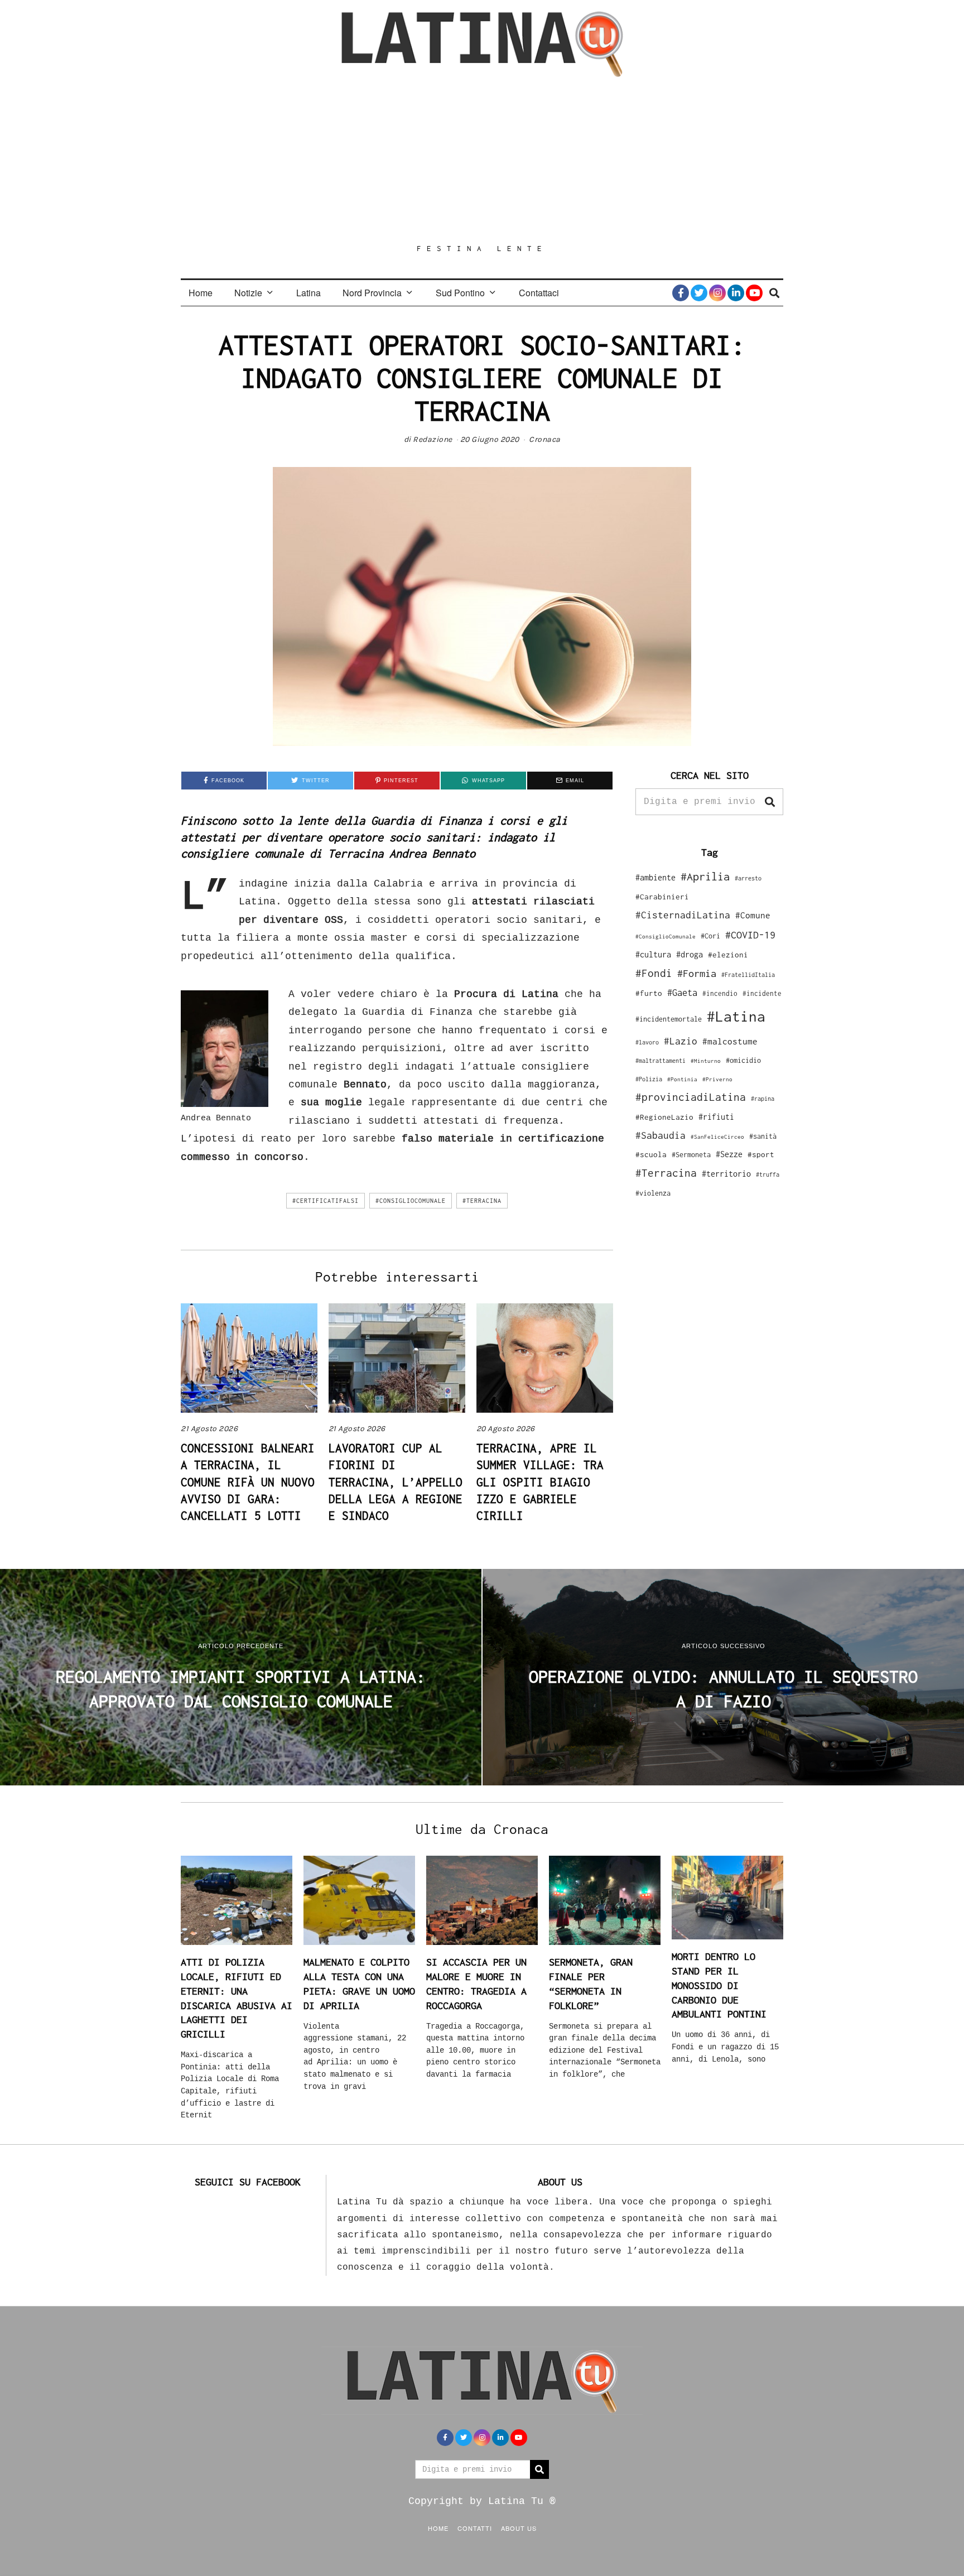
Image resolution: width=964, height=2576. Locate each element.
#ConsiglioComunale (411, 1201)
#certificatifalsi (326, 1201)
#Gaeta (682, 992)
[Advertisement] (482, 160)
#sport (761, 1154)
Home (201, 293)
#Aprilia (705, 876)
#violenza (653, 1193)
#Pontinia (682, 1079)
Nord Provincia (372, 293)
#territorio (726, 1174)
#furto (649, 993)
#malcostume (730, 1041)
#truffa (768, 1174)
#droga (690, 954)
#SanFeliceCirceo (717, 1137)
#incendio (720, 993)
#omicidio (743, 1060)
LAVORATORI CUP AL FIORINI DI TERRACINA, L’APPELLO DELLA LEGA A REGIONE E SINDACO (396, 1482)
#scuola (651, 1154)
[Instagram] (717, 293)
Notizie (248, 293)
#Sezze (729, 1154)
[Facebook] (681, 293)
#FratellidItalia (748, 975)
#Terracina (482, 1201)
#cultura (653, 954)
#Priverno (717, 1079)
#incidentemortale (669, 1019)
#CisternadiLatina (683, 915)
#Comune (753, 915)
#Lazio (681, 1041)
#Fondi (654, 973)
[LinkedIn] (736, 293)
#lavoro (647, 1042)
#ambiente (655, 877)
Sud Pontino (460, 293)
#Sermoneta (691, 1155)
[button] (770, 802)
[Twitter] (699, 293)
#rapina (763, 1099)
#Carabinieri (662, 897)
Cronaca (545, 439)
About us (519, 2528)
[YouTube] (754, 293)
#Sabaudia (661, 1135)
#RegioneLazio (664, 1117)
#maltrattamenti (661, 1061)
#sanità (763, 1136)
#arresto (748, 878)
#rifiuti (716, 1117)
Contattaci (539, 293)
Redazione (433, 439)
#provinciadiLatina (691, 1097)
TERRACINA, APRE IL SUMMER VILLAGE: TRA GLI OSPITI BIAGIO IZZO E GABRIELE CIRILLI (540, 1482)
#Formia (697, 973)
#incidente (762, 993)
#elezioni (728, 955)
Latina (309, 293)
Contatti (475, 2528)
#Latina (736, 1016)
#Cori (710, 936)
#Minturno (706, 1061)
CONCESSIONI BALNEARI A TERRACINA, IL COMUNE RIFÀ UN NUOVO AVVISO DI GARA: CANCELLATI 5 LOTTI (248, 1482)
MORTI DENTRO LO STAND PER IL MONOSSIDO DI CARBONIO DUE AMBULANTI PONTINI (719, 1985)
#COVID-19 (750, 935)
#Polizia (649, 1079)
